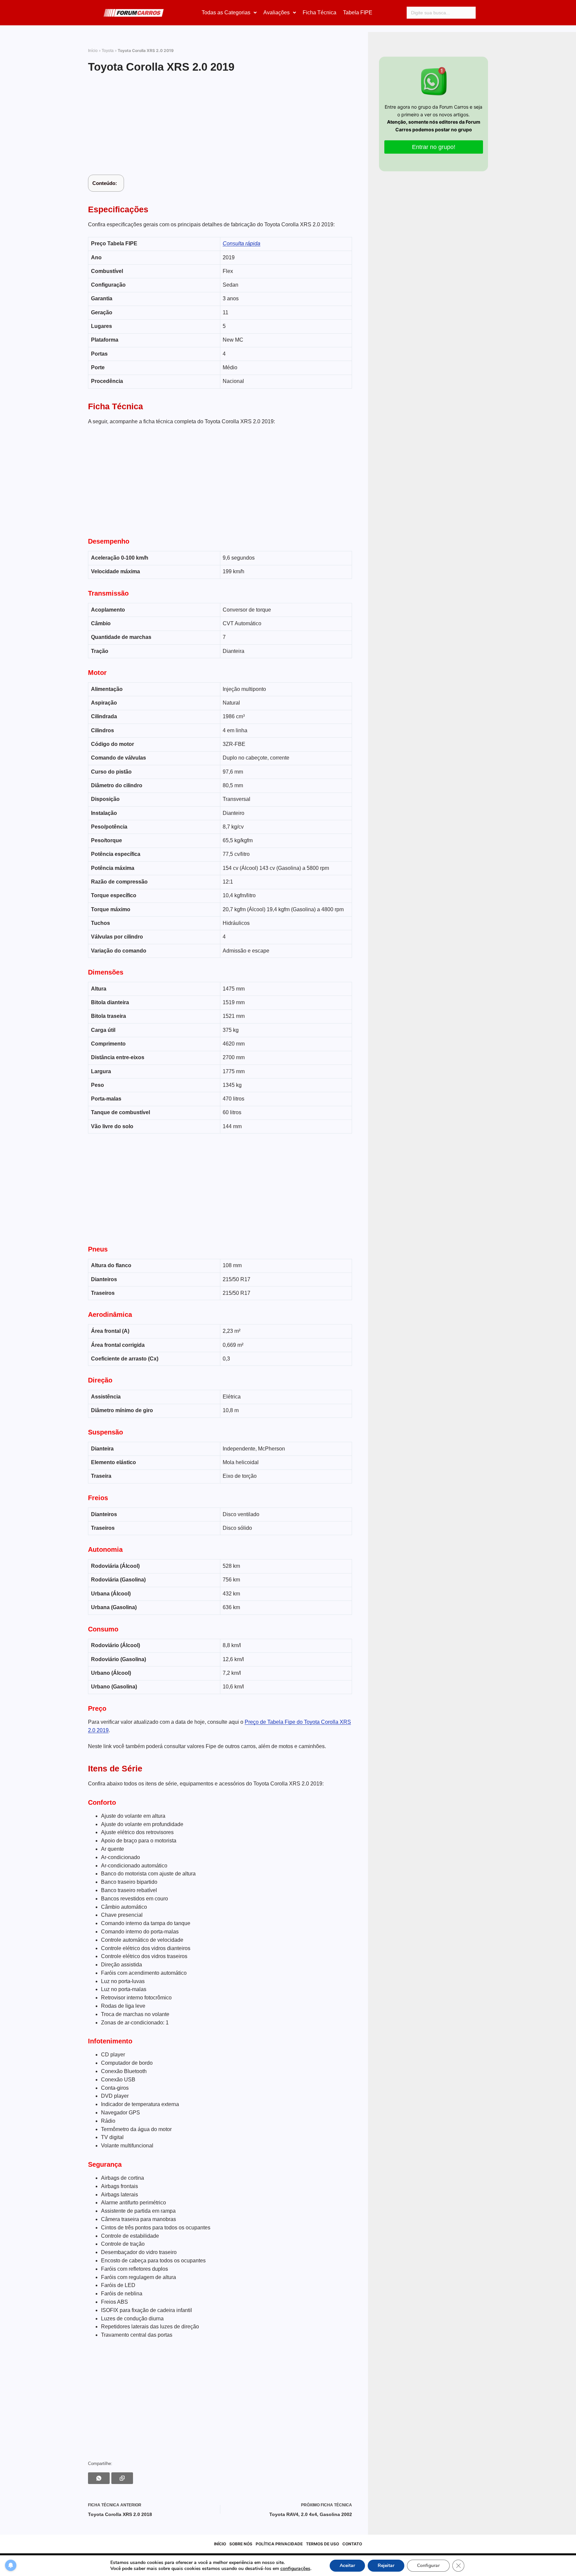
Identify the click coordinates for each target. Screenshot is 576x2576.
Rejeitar (386, 2566)
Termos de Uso (322, 2544)
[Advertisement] (220, 125)
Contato (352, 2544)
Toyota (108, 51)
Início (93, 51)
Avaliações (276, 12)
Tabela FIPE (358, 12)
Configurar (428, 2566)
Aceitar (347, 2566)
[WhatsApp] (99, 2478)
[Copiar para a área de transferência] (122, 2478)
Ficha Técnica (319, 12)
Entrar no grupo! (434, 147)
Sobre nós (241, 2544)
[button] (229, 13)
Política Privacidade (279, 2544)
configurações (295, 2569)
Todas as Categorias (226, 12)
